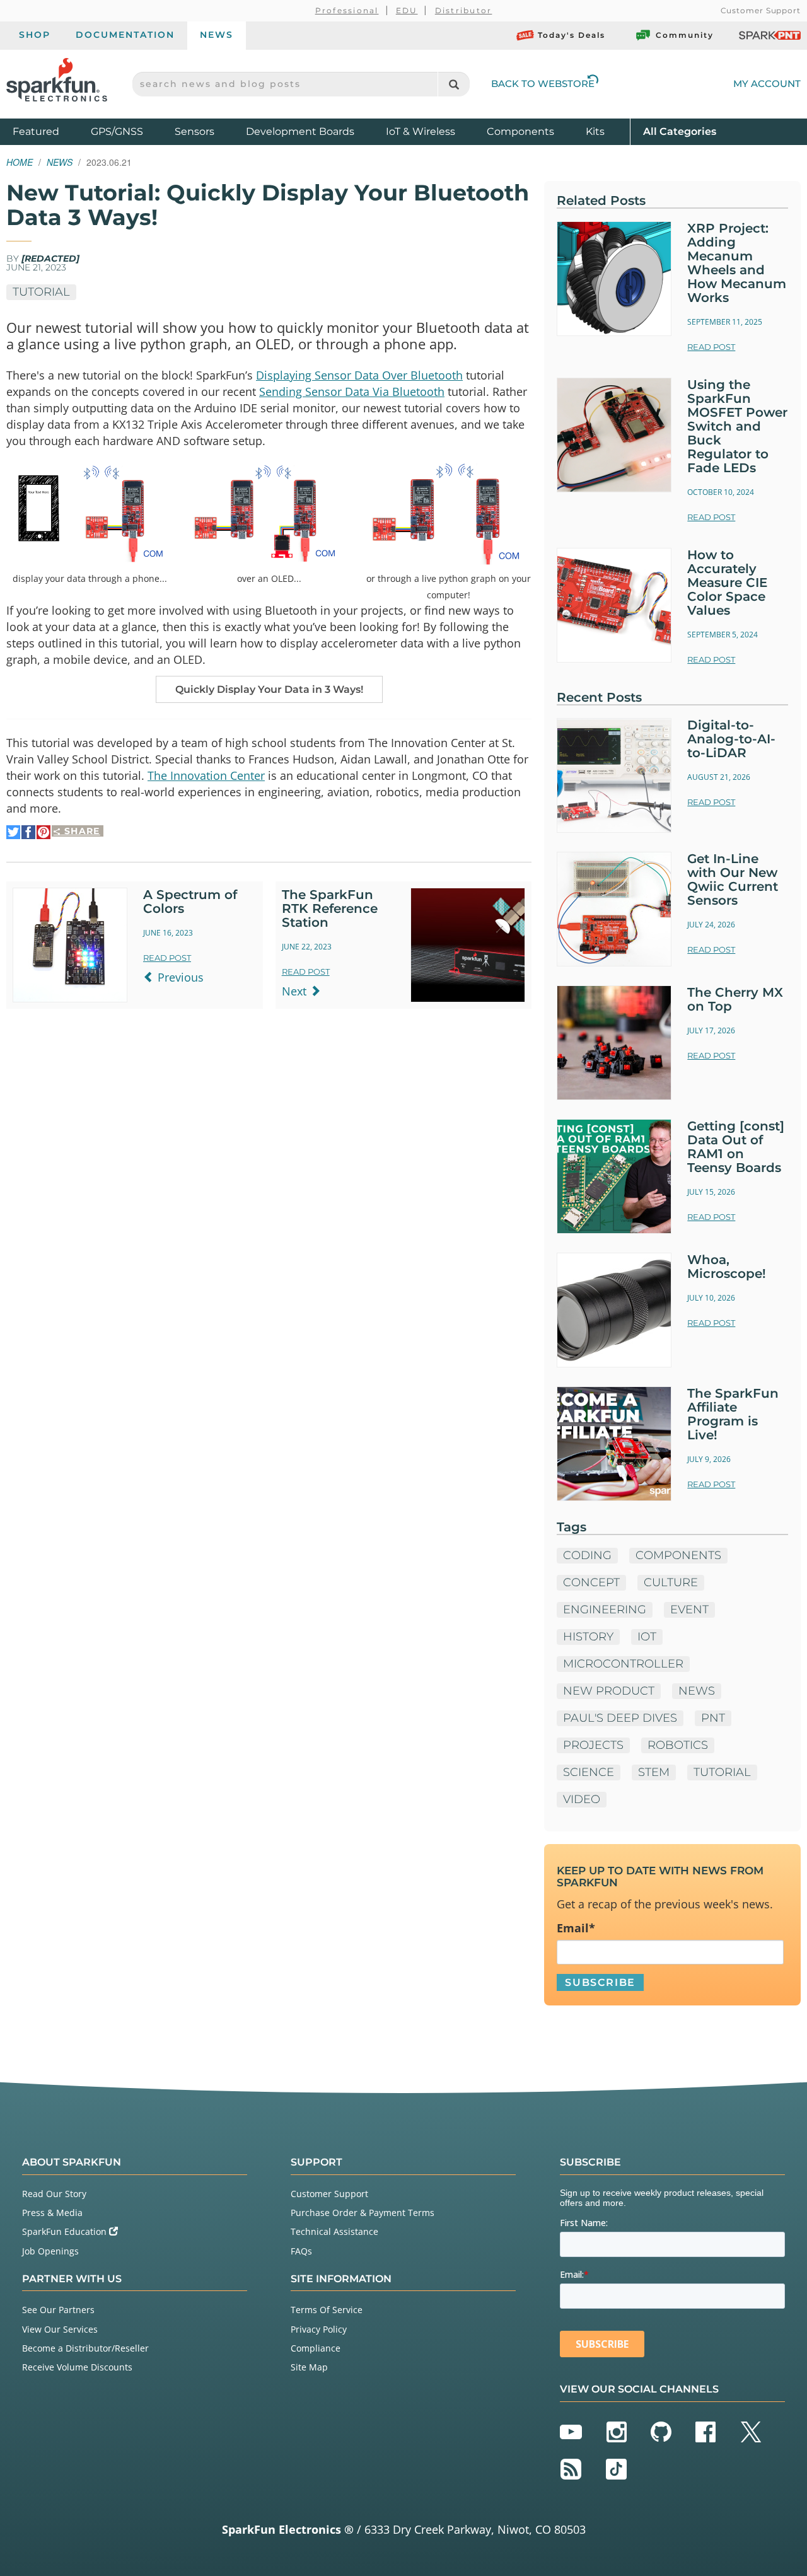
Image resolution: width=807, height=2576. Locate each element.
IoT (647, 1637)
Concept (591, 1582)
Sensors (194, 131)
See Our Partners (58, 2310)
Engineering (605, 1610)
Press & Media (52, 2213)
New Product (609, 1691)
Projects (593, 1745)
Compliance (316, 2348)
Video (582, 1799)
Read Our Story (54, 2194)
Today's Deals (572, 35)
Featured (49, 131)
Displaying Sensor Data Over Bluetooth (359, 375)
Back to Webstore (543, 84)
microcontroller (623, 1664)
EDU (407, 10)
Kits (595, 131)
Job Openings (50, 2251)
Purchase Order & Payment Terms (363, 2213)
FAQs (301, 2251)
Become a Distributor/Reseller (85, 2348)
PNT (713, 1718)
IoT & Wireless (421, 131)
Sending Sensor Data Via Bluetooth (352, 392)
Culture (671, 1582)
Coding (587, 1555)
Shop (35, 35)
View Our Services (60, 2329)
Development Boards (300, 131)
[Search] (454, 84)
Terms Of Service (327, 2310)
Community (685, 35)
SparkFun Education (66, 2231)
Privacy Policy (319, 2329)
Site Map (309, 2367)
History (588, 1637)
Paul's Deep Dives (620, 1718)
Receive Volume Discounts (77, 2367)
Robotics (678, 1745)
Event (689, 1610)
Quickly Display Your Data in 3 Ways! (269, 689)
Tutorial (41, 292)
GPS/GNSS (117, 131)
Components (520, 131)
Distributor (464, 10)
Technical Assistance (334, 2231)
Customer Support (761, 10)
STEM (654, 1772)
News (217, 35)
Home (20, 162)
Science (589, 1772)
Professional (347, 10)
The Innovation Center (206, 775)
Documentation (125, 35)
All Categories (680, 131)
